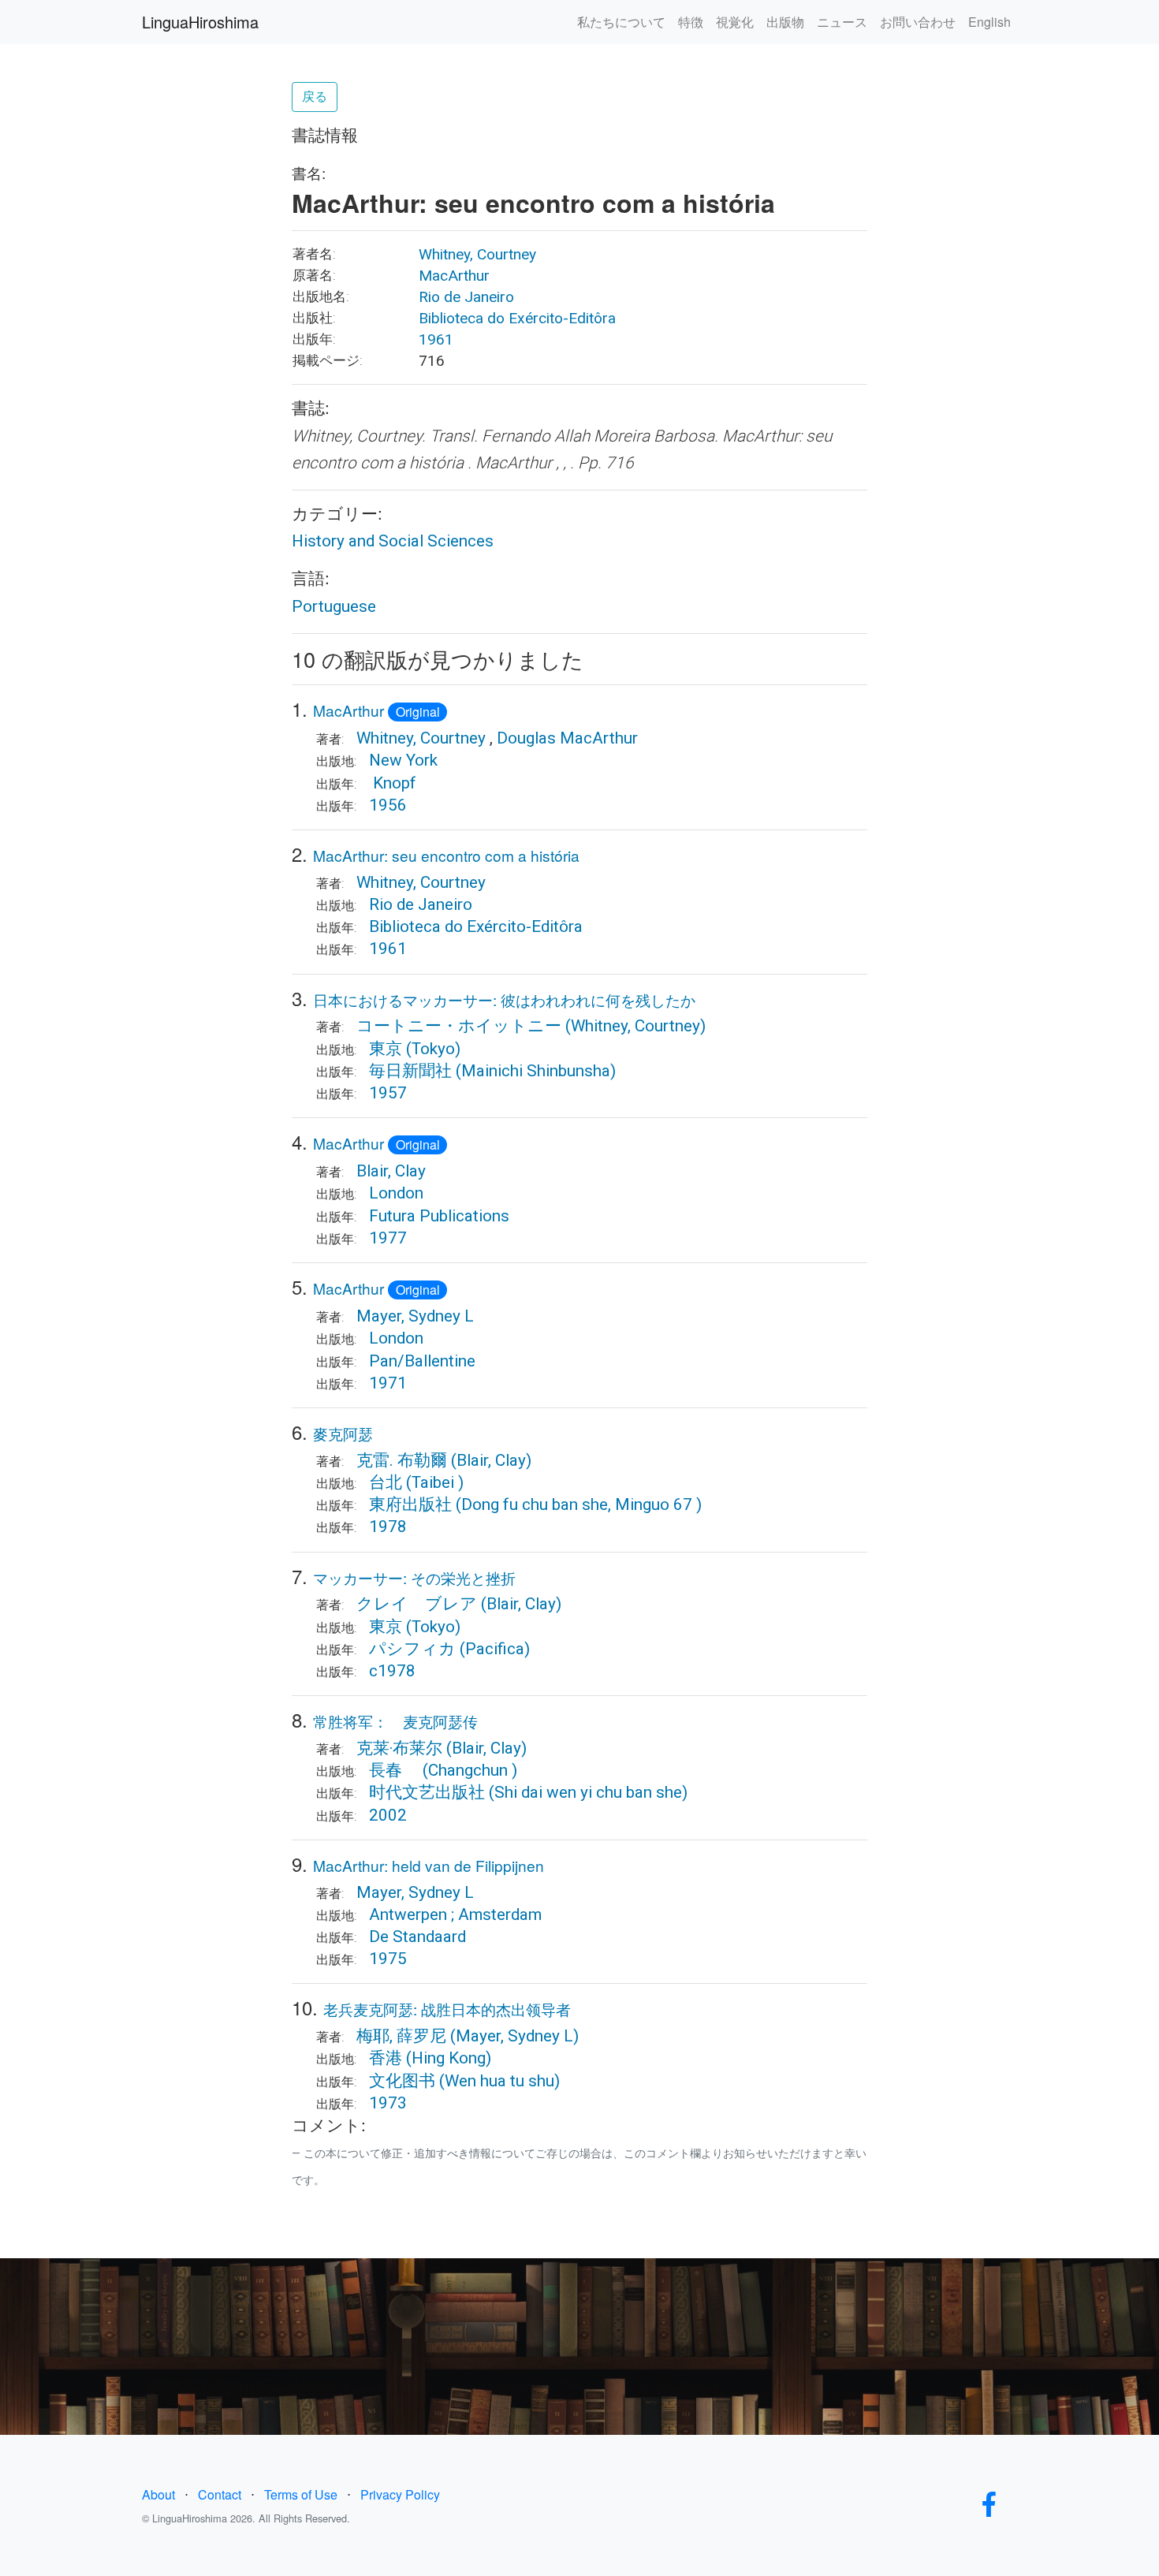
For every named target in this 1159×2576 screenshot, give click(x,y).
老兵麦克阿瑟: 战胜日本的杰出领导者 (447, 2009)
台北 (388, 1482)
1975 (388, 1959)
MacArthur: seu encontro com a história (446, 855)
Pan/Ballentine (422, 1361)
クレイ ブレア (417, 1604)
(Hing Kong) (449, 2058)
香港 (386, 2058)
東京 (386, 1049)
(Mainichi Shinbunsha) (536, 1071)
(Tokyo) (433, 1049)
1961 (436, 339)
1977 (388, 1238)
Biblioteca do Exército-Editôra (517, 318)
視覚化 (735, 22)
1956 (388, 805)
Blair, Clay (391, 1171)
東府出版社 (410, 1504)
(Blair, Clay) (491, 1460)
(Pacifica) (495, 1649)
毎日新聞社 (410, 1071)
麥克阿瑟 (343, 1433)
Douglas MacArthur (567, 738)
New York (403, 760)
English (989, 22)
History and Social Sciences (393, 541)
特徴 (691, 22)
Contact (220, 2494)
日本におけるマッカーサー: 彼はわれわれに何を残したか (504, 999)
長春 (394, 1770)
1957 (388, 1093)
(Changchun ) (470, 1770)
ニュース (842, 22)
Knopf (393, 783)
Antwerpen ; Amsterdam (455, 1914)
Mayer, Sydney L (415, 1316)
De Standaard (417, 1937)
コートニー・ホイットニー (461, 1026)
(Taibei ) (435, 1482)
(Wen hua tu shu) (499, 2081)
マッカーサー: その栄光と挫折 (414, 1577)
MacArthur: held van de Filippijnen (429, 1865)
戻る (315, 97)
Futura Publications (439, 1216)
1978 (388, 1527)
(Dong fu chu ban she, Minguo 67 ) (579, 1504)
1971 (388, 1383)
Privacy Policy (400, 2494)
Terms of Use (301, 2494)
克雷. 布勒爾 (402, 1460)
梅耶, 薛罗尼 (401, 2036)
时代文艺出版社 (427, 1792)
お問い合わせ (918, 22)
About (158, 2494)
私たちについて (621, 22)
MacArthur (454, 276)
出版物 (785, 22)
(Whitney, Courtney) (635, 1026)
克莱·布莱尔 (399, 1748)
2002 (388, 1815)
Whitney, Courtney (477, 254)
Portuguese (334, 606)
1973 (388, 2103)
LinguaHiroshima (200, 22)
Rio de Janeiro (466, 297)
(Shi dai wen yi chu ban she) (588, 1792)
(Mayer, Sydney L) (514, 2036)
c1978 (392, 1671)
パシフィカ (412, 1649)
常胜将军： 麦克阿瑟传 (395, 1721)
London (396, 1193)
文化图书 (402, 2081)
